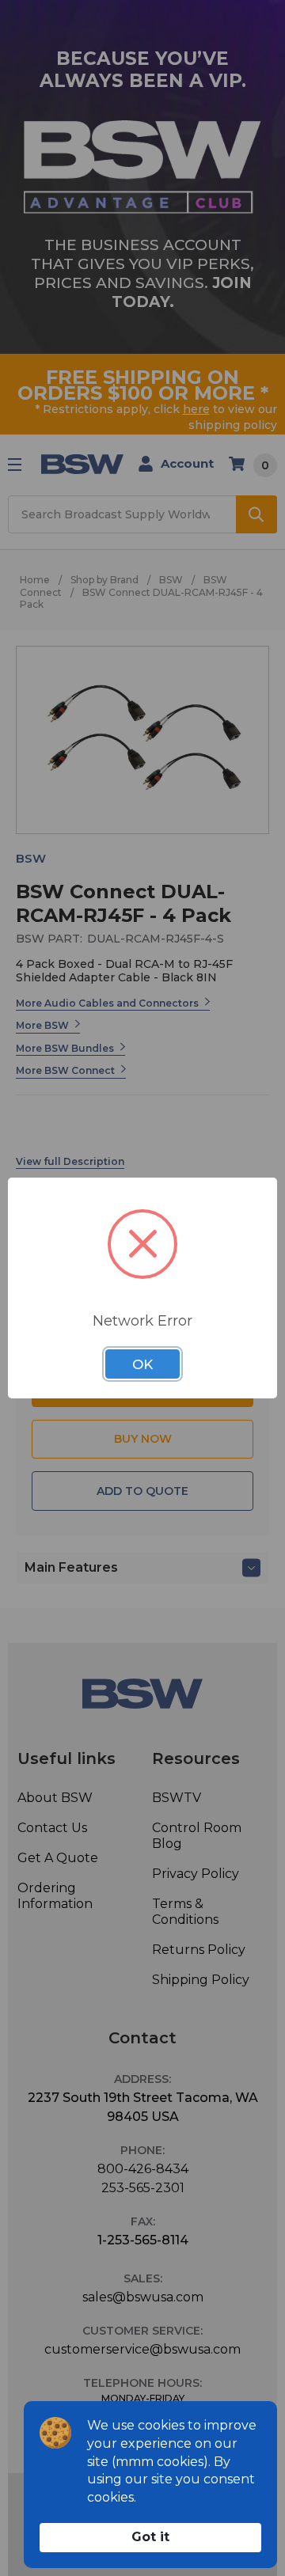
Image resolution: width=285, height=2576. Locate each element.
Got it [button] (150, 2537)
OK (142, 1364)
